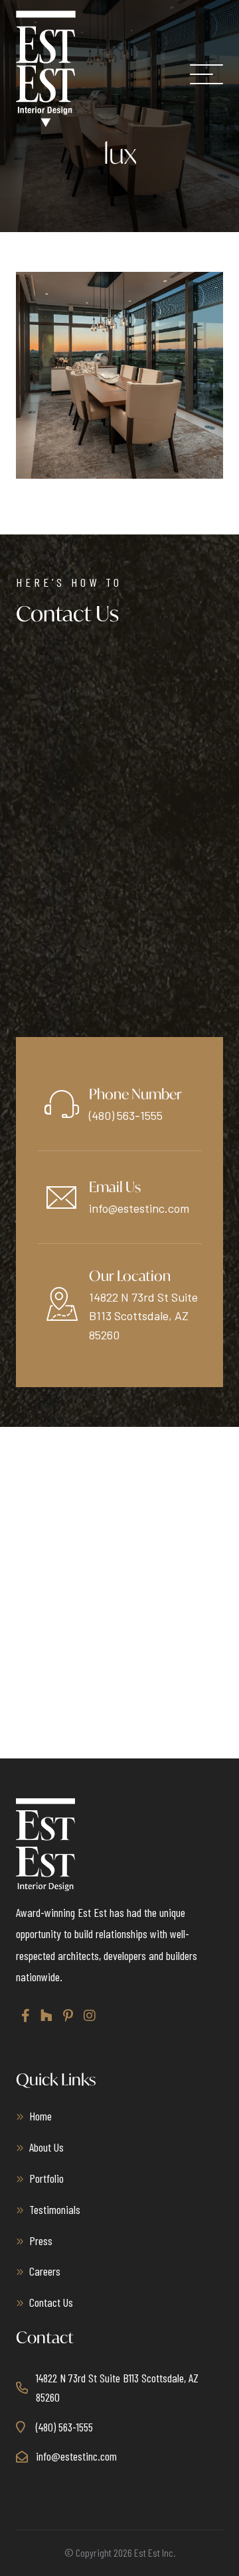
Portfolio (46, 2178)
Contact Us (51, 2302)
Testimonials (55, 2209)
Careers (45, 2271)
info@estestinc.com (139, 1208)
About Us (46, 2147)
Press (41, 2240)
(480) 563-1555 (126, 1115)
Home (40, 2116)
